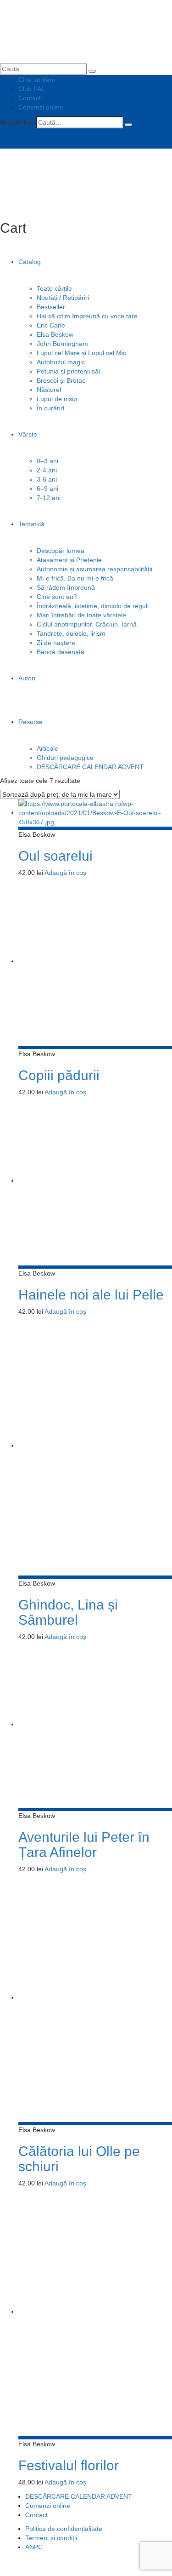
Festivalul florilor (69, 2465)
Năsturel (49, 390)
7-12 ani (49, 498)
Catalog (30, 262)
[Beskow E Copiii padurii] (95, 961)
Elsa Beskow (55, 334)
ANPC (34, 2547)
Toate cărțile (54, 288)
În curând (50, 408)
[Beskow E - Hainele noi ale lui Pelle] (95, 1180)
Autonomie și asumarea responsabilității (94, 569)
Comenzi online (41, 107)
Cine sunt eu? (57, 597)
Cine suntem (37, 80)
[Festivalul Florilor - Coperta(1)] (95, 2311)
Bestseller (51, 307)
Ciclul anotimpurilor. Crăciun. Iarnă (87, 624)
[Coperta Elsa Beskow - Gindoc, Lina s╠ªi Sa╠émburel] (95, 1445)
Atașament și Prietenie (69, 560)
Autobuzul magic (61, 362)
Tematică (31, 524)
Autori (27, 678)
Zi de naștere (56, 643)
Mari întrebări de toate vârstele (81, 615)
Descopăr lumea (61, 551)
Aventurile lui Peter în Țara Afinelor (84, 1845)
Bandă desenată (61, 652)
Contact (30, 98)
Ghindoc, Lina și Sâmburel (68, 1612)
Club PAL (32, 89)
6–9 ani (47, 489)
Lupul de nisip (57, 399)
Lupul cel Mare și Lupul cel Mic (81, 353)
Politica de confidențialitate (64, 2529)
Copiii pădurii (59, 1075)
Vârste (28, 434)
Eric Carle (51, 325)
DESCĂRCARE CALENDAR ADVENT (90, 767)
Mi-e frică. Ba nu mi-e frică (75, 578)
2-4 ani (47, 470)
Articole (47, 748)
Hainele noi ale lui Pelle (91, 1295)
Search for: (17, 122)
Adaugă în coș (65, 873)
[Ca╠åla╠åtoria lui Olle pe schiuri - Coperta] (95, 1997)
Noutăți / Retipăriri (63, 298)
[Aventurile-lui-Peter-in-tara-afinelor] (95, 1724)
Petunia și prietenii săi (68, 371)
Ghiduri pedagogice (65, 758)
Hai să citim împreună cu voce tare (87, 316)
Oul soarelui (55, 856)
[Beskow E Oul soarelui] (95, 812)
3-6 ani (47, 479)
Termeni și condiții (51, 2538)
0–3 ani (47, 461)
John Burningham (62, 344)
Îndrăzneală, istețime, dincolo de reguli (93, 606)
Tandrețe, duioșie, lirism (71, 633)
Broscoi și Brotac (61, 380)
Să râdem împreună (66, 587)
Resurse (31, 722)
